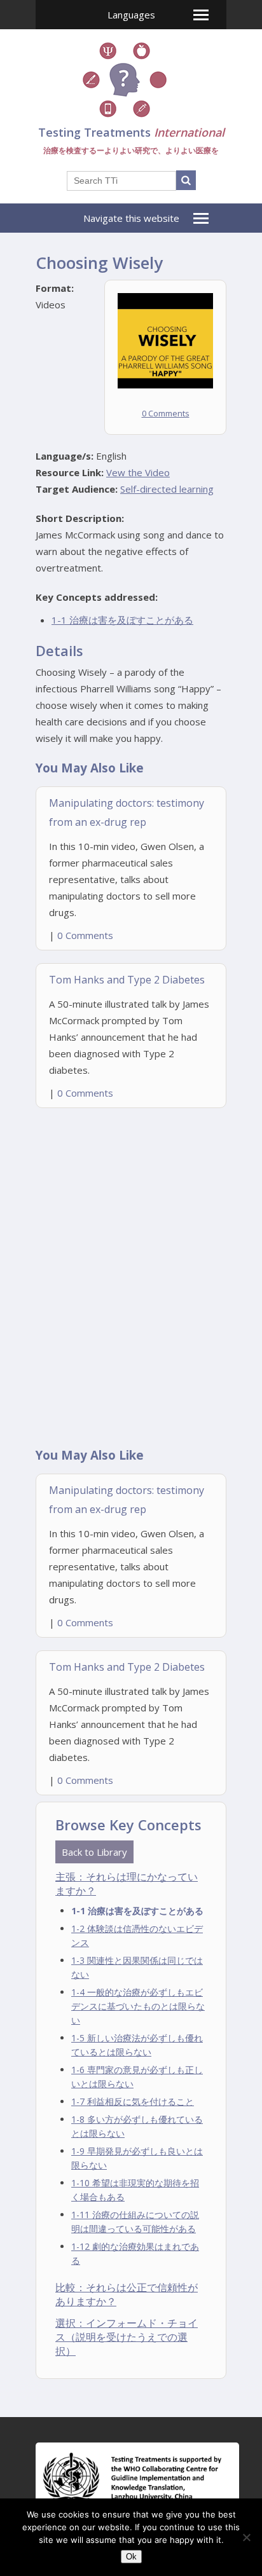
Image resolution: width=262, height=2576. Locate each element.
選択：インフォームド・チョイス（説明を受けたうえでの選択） (127, 2337)
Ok (131, 2557)
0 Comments (166, 413)
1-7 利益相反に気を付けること (133, 2101)
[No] (246, 2537)
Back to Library (94, 1852)
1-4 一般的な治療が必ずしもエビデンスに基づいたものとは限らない (138, 2006)
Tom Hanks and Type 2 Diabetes (127, 980)
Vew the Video (138, 472)
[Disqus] (131, 1273)
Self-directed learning (167, 489)
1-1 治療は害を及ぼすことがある (122, 620)
